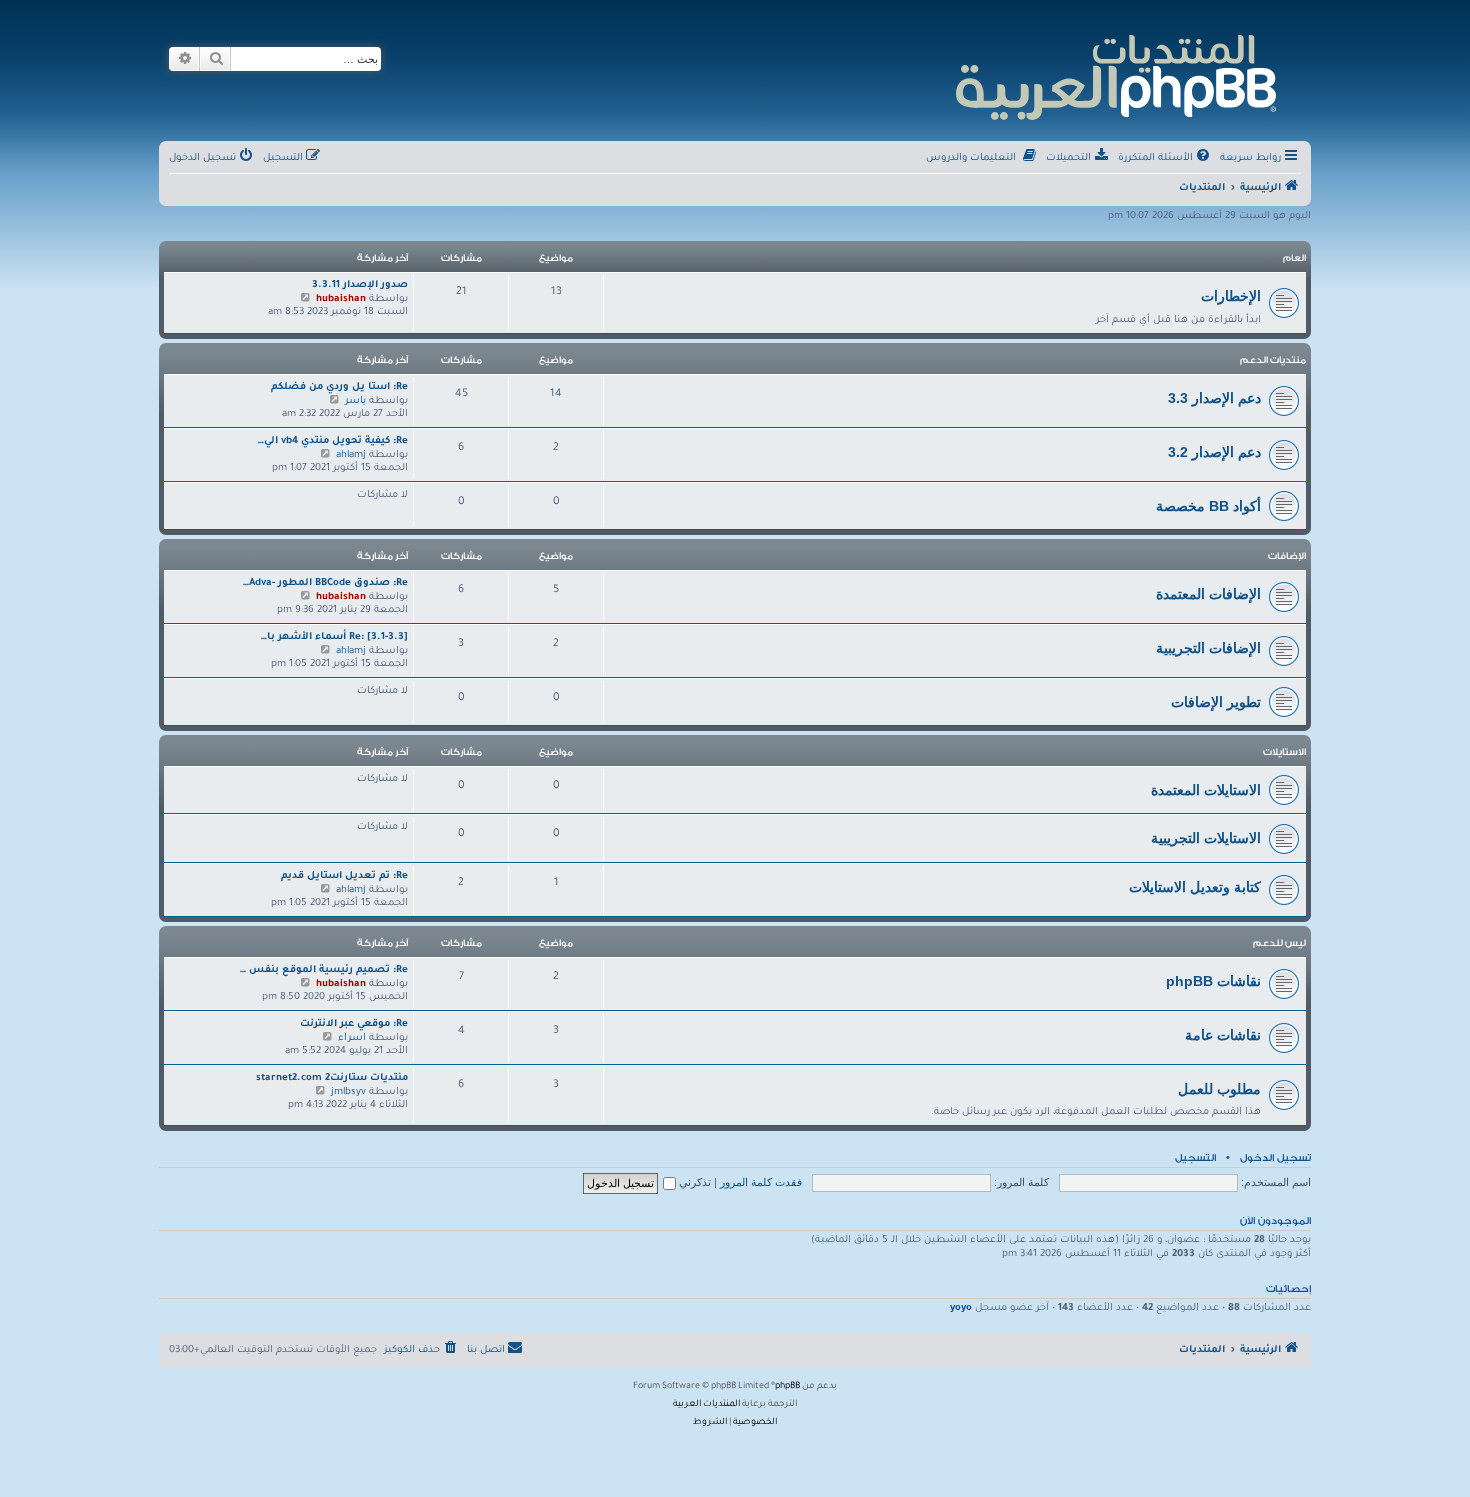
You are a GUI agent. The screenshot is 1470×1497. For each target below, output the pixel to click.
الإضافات (1287, 556)
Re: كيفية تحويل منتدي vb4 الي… (333, 441)
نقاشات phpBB (1213, 981)
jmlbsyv (348, 1092)
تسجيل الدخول (1275, 1158)
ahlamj (351, 455)
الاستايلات (1284, 752)
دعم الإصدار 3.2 (1214, 452)
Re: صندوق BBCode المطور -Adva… (325, 583)
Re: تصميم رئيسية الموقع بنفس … (324, 970)
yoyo (961, 1308)
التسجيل (1195, 1158)
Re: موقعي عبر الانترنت (354, 1024)
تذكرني (693, 1182)
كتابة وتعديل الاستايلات (1195, 887)
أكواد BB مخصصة (1208, 506)
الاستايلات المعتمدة (1206, 790)
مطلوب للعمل (1219, 1089)
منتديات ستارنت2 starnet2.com (332, 1078)
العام (1294, 258)
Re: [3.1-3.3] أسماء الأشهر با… (334, 637)
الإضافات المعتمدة (1208, 594)
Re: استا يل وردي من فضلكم (339, 387)
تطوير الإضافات (1216, 702)
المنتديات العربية (706, 1405)
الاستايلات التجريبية (1206, 838)
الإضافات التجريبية (1208, 648)
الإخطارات (1231, 296)
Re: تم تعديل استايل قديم (344, 876)
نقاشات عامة (1223, 1035)
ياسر (355, 401)
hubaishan (341, 299)
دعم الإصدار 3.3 (1214, 398)
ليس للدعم (1279, 943)
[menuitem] (1165, 159)
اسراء (352, 1038)
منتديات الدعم (1273, 360)
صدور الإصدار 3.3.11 (360, 285)
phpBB (787, 1387)
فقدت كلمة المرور (761, 1182)
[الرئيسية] (1114, 74)
